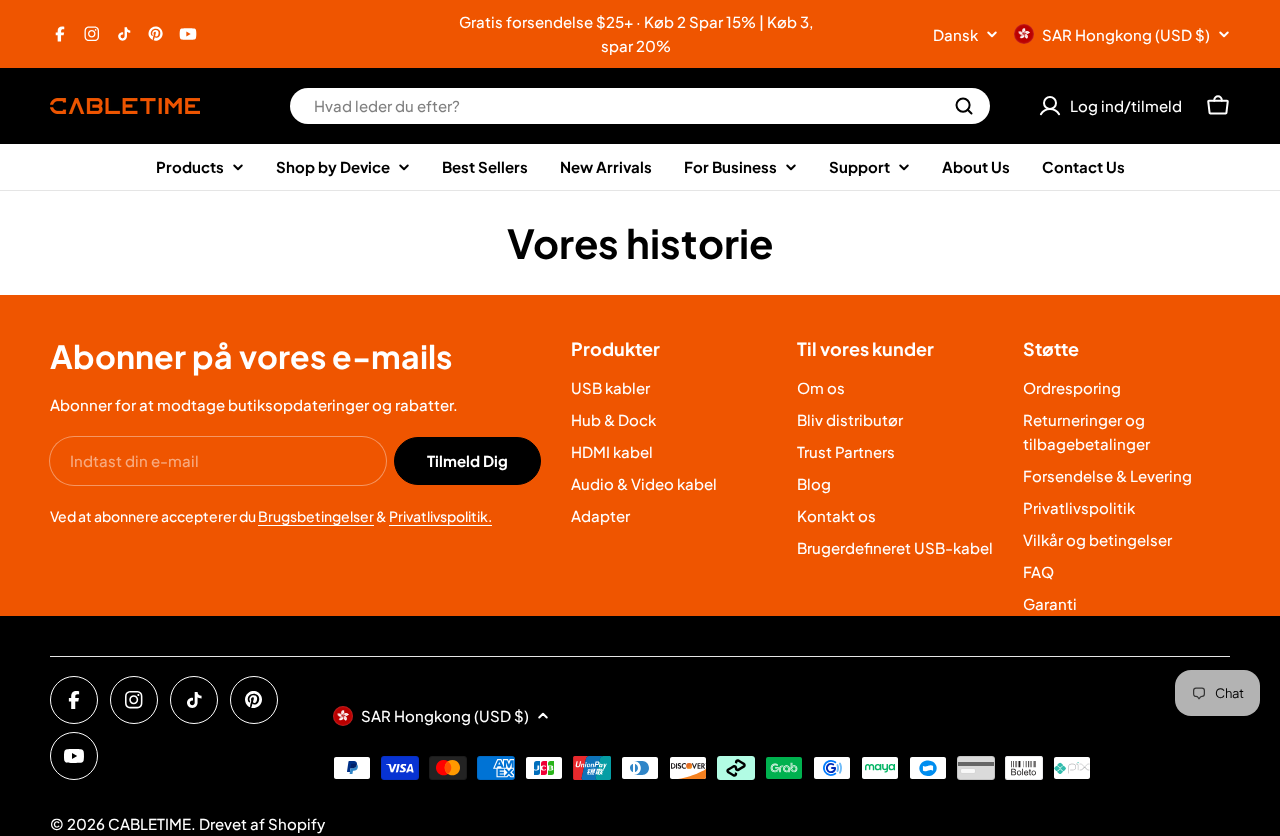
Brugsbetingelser (316, 516)
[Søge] (964, 106)
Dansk (955, 34)
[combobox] (640, 106)
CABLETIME (149, 823)
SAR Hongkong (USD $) (1126, 34)
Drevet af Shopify (262, 823)
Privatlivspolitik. (440, 516)
